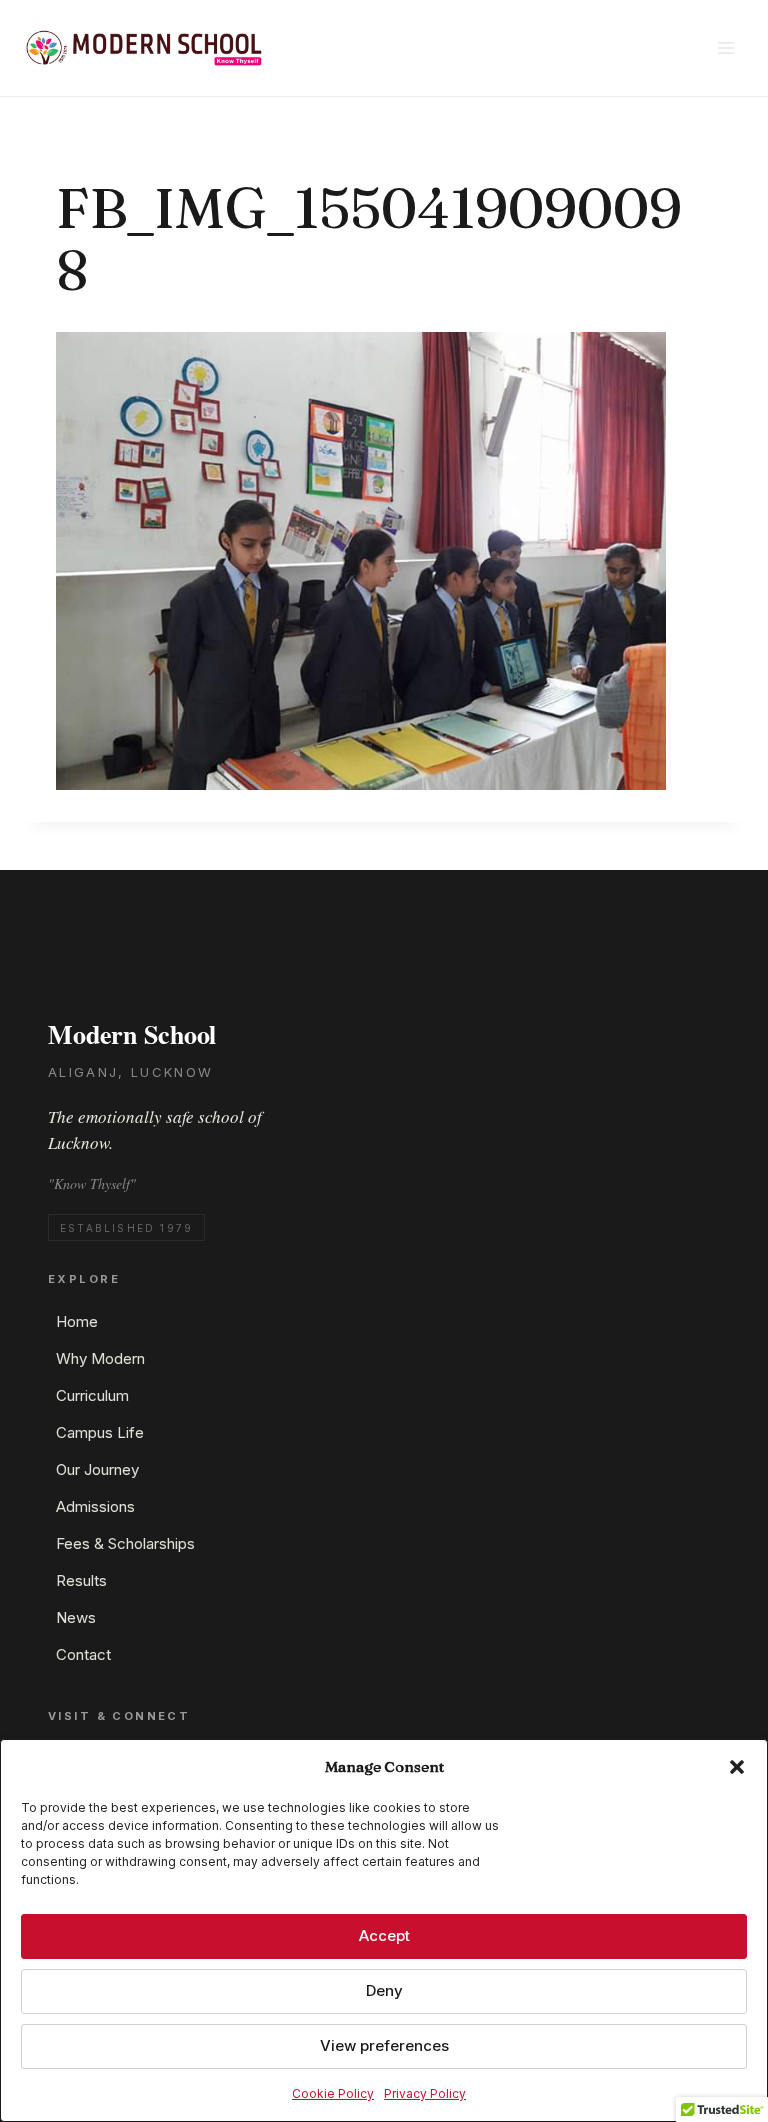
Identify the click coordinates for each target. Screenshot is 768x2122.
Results (81, 1580)
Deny (384, 1990)
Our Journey (97, 1469)
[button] (737, 1767)
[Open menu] (725, 47)
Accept (384, 1935)
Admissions (95, 1506)
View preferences (384, 2045)
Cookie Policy (333, 2093)
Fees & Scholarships (125, 1543)
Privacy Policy (425, 2093)
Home (77, 1321)
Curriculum (92, 1395)
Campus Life (100, 1432)
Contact (83, 1654)
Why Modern (100, 1358)
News (76, 1617)
